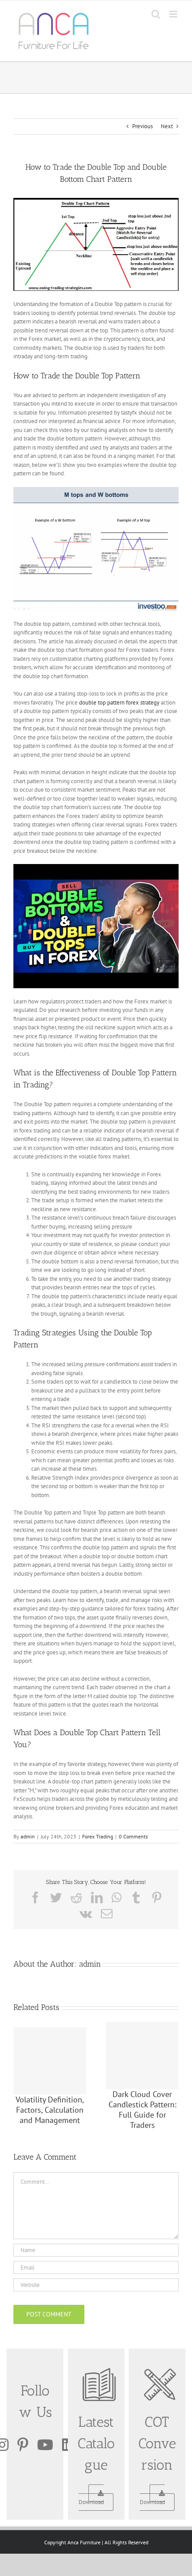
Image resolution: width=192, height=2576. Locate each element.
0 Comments (133, 1836)
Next (167, 126)
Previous (142, 126)
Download (91, 2502)
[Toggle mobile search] (156, 14)
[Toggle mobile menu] (174, 14)
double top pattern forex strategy (119, 703)
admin (28, 1836)
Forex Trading (98, 1836)
